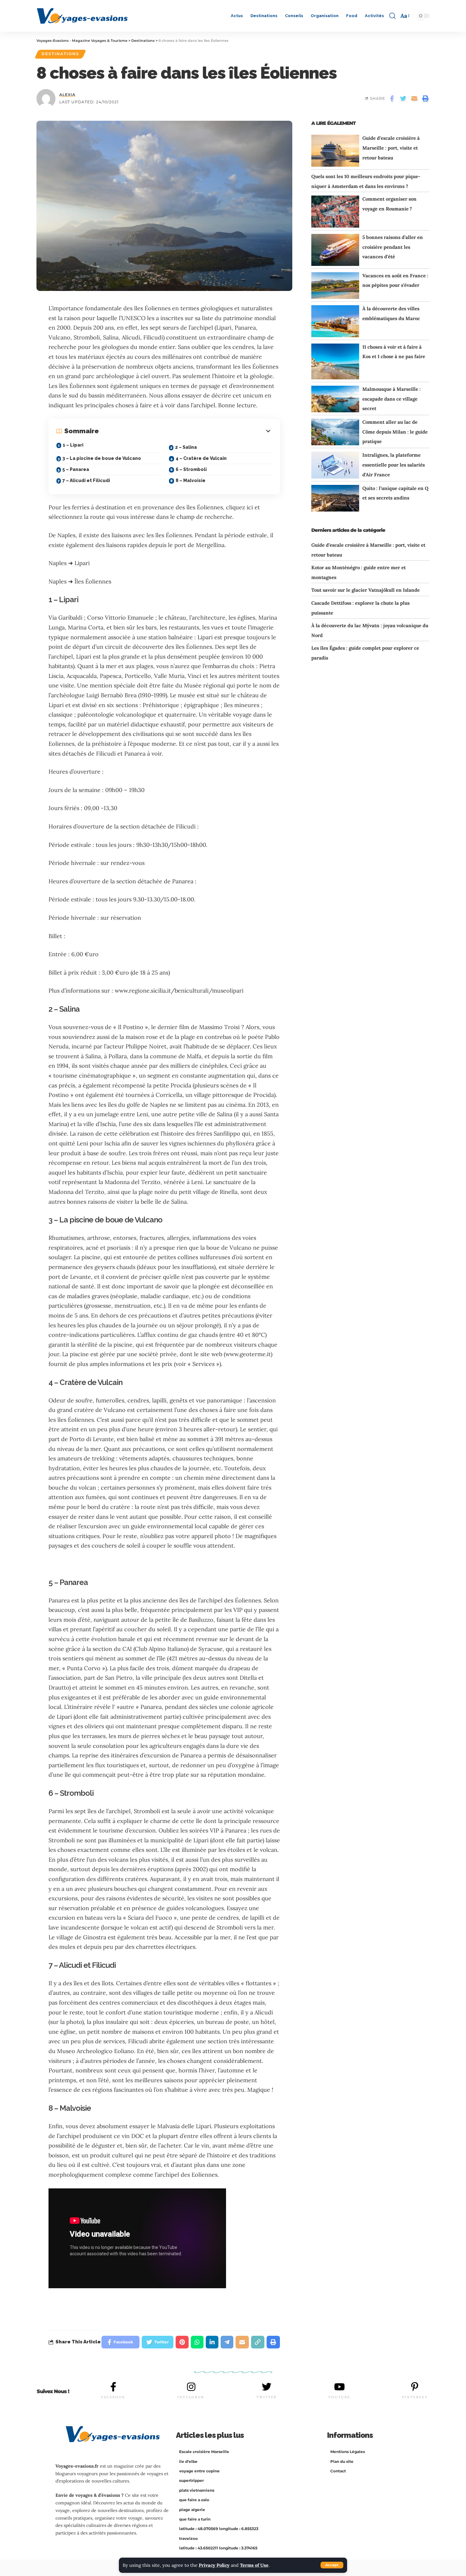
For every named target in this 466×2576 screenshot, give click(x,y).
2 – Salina (186, 447)
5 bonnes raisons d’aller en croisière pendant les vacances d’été (393, 247)
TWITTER (267, 2397)
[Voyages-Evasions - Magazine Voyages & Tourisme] (82, 16)
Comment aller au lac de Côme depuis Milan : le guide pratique (395, 432)
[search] (392, 16)
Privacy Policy (214, 2565)
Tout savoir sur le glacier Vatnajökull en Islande (366, 590)
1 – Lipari (73, 445)
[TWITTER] (267, 2387)
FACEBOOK (113, 2397)
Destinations (60, 54)
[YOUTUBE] (340, 2387)
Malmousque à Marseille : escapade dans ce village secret (392, 399)
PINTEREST (415, 2397)
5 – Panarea (76, 469)
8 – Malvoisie (191, 480)
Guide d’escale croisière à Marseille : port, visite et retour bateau (391, 148)
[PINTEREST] (415, 2387)
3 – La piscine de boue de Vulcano (102, 458)
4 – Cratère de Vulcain (201, 458)
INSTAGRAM (191, 2397)
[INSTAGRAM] (191, 2387)
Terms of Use (254, 2565)
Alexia (67, 95)
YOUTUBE (339, 2397)
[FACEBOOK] (113, 2387)
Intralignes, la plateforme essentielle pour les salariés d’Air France (394, 465)
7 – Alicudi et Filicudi (86, 480)
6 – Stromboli (191, 469)
